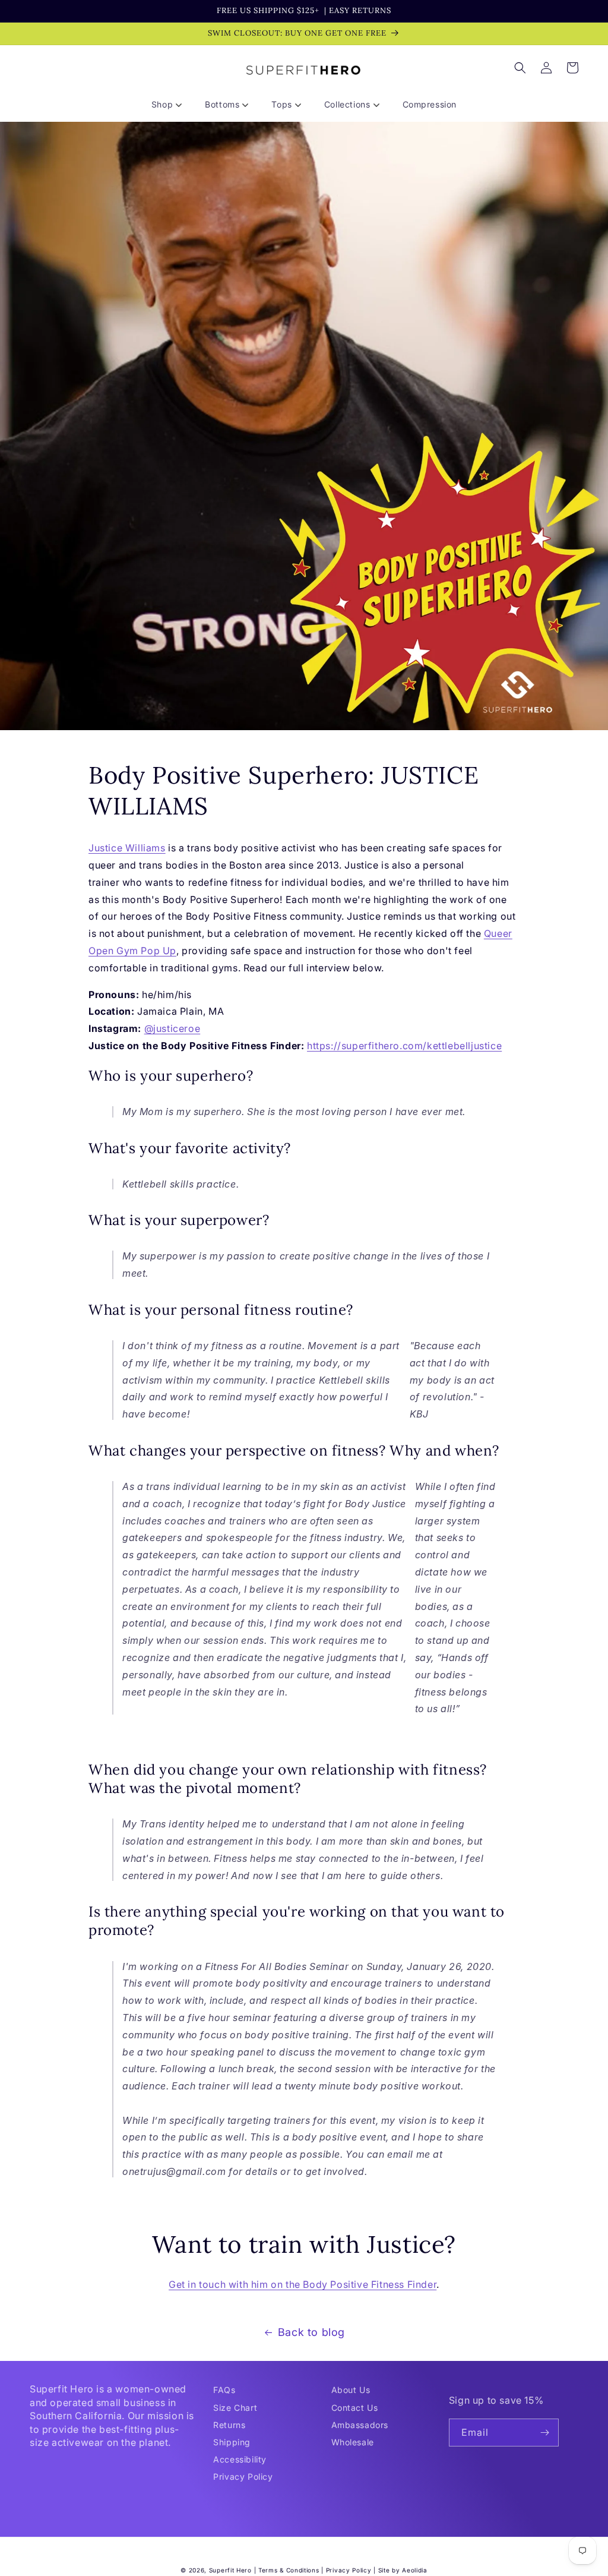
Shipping (232, 2442)
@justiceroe (172, 1028)
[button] (171, 105)
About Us (351, 2390)
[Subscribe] (545, 2433)
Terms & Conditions (289, 2570)
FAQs (224, 2390)
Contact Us (355, 2408)
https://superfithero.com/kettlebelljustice (404, 1046)
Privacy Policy (243, 2476)
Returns (229, 2425)
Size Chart (235, 2408)
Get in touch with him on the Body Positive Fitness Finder (303, 2284)
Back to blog (311, 2332)
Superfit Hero (230, 2570)
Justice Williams (127, 848)
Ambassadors (360, 2425)
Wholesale (353, 2442)
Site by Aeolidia (403, 2570)
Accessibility (240, 2459)
